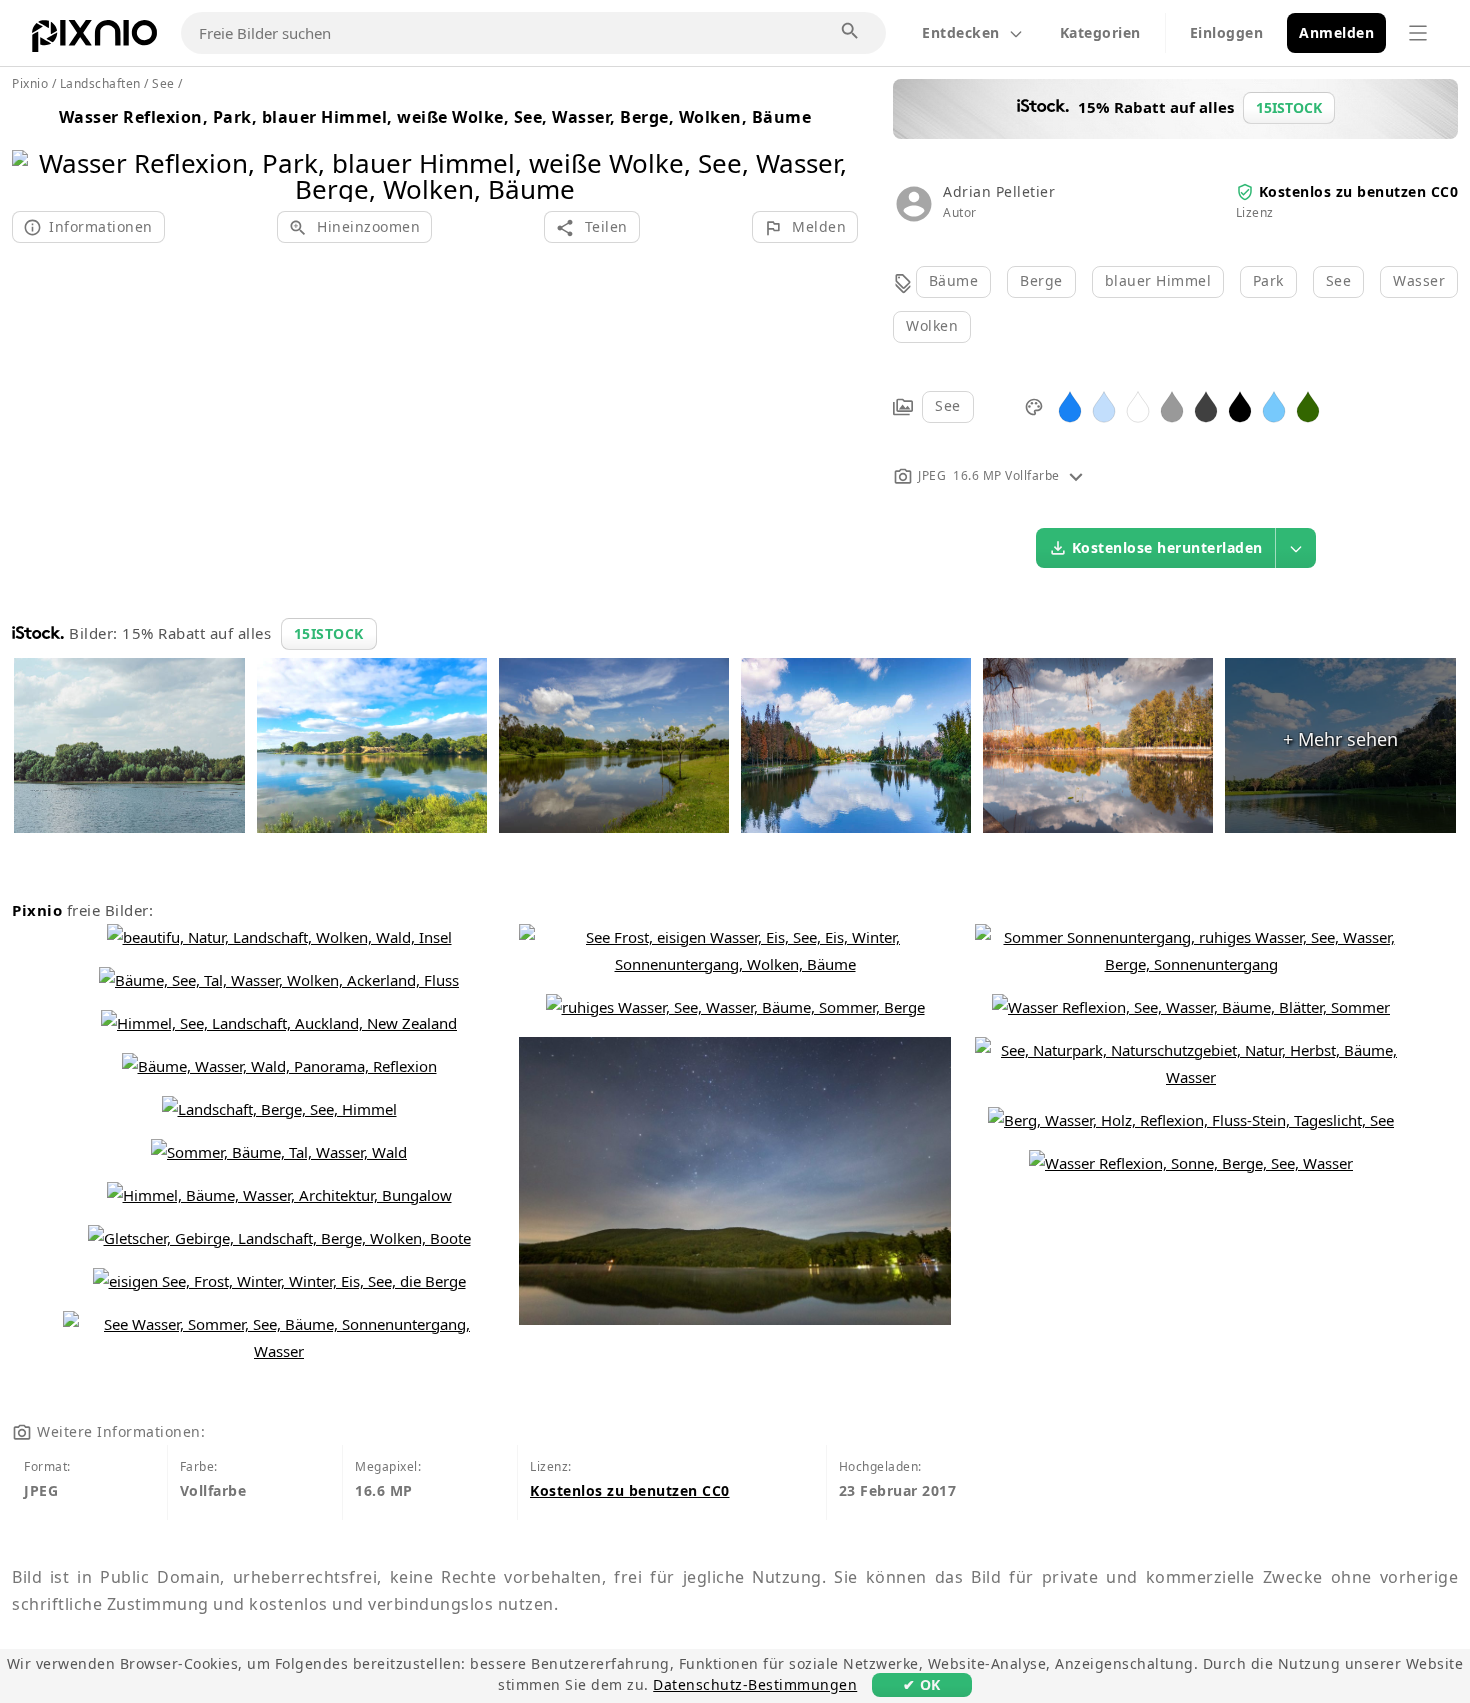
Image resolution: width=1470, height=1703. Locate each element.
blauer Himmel (1158, 280)
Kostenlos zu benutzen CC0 (1359, 191)
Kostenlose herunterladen (1167, 547)
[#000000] (1240, 405)
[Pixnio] (94, 40)
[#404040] (1206, 405)
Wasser (1419, 280)
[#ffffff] (1138, 405)
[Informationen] (1076, 475)
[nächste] (835, 150)
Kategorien (1100, 32)
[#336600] (1308, 405)
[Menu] (1418, 33)
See (1339, 280)
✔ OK (922, 1684)
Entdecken (961, 32)
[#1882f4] (1070, 405)
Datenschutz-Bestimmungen (755, 1684)
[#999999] (1172, 405)
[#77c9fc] (1274, 405)
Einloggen (1227, 32)
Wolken (932, 325)
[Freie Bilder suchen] (851, 32)
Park (1268, 280)
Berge (1041, 280)
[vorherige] (34, 150)
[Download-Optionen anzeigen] (1296, 548)
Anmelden (1336, 32)
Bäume (954, 280)
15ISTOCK (329, 633)
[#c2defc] (1104, 405)
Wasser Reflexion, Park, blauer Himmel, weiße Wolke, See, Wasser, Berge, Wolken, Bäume (435, 117)
